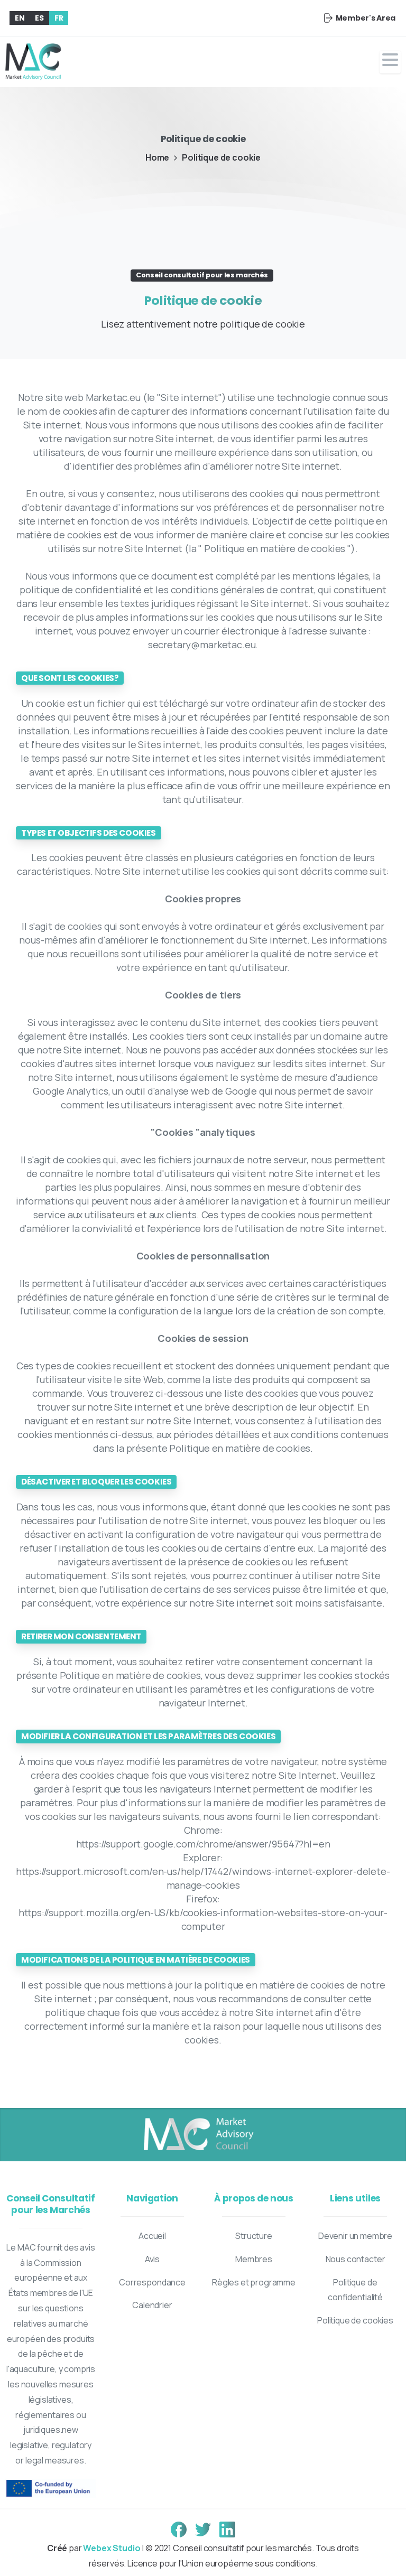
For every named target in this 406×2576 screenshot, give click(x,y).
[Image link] (198, 2135)
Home (157, 157)
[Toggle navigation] (390, 62)
